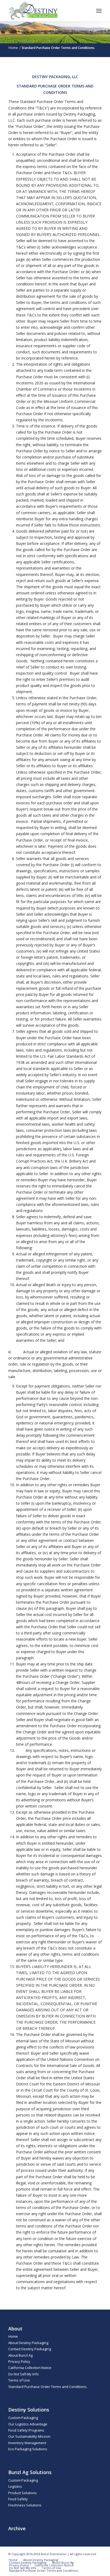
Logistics (15, 2486)
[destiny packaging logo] (46, 11)
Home (13, 2336)
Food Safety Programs (26, 2430)
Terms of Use (19, 2380)
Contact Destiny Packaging (30, 2349)
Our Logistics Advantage (28, 2424)
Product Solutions (23, 2493)
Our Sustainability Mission (29, 2436)
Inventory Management (27, 2443)
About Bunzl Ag (20, 2355)
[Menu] (99, 11)
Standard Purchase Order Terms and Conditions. (48, 2387)
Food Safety (18, 2499)
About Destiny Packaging (28, 2343)
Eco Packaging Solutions (28, 2449)
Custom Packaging (23, 2418)
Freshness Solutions (25, 2505)
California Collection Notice (30, 2368)
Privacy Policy (19, 2361)
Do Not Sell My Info (23, 2374)
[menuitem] (99, 11)
